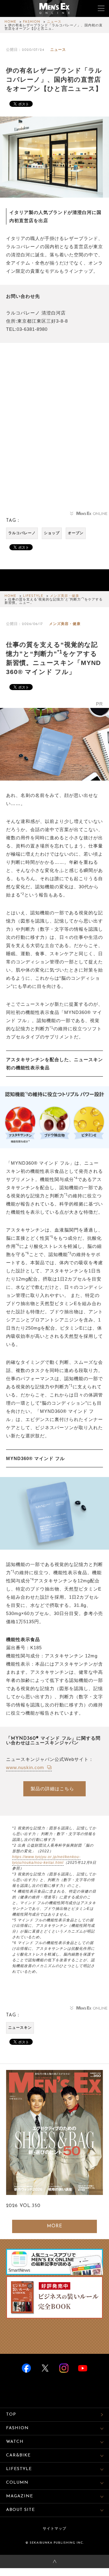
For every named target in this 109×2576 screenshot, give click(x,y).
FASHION (32, 22)
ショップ (52, 533)
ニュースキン (20, 2028)
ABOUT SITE (20, 2510)
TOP (11, 2415)
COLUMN (17, 2483)
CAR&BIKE (18, 2455)
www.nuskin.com (26, 1767)
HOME (10, 22)
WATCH (15, 2442)
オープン (76, 533)
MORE (55, 2226)
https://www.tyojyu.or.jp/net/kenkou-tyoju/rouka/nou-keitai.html (46, 1860)
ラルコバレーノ (22, 533)
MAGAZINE (20, 2496)
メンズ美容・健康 (64, 596)
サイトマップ (54, 2529)
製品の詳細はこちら (52, 1789)
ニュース (54, 22)
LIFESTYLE (33, 596)
